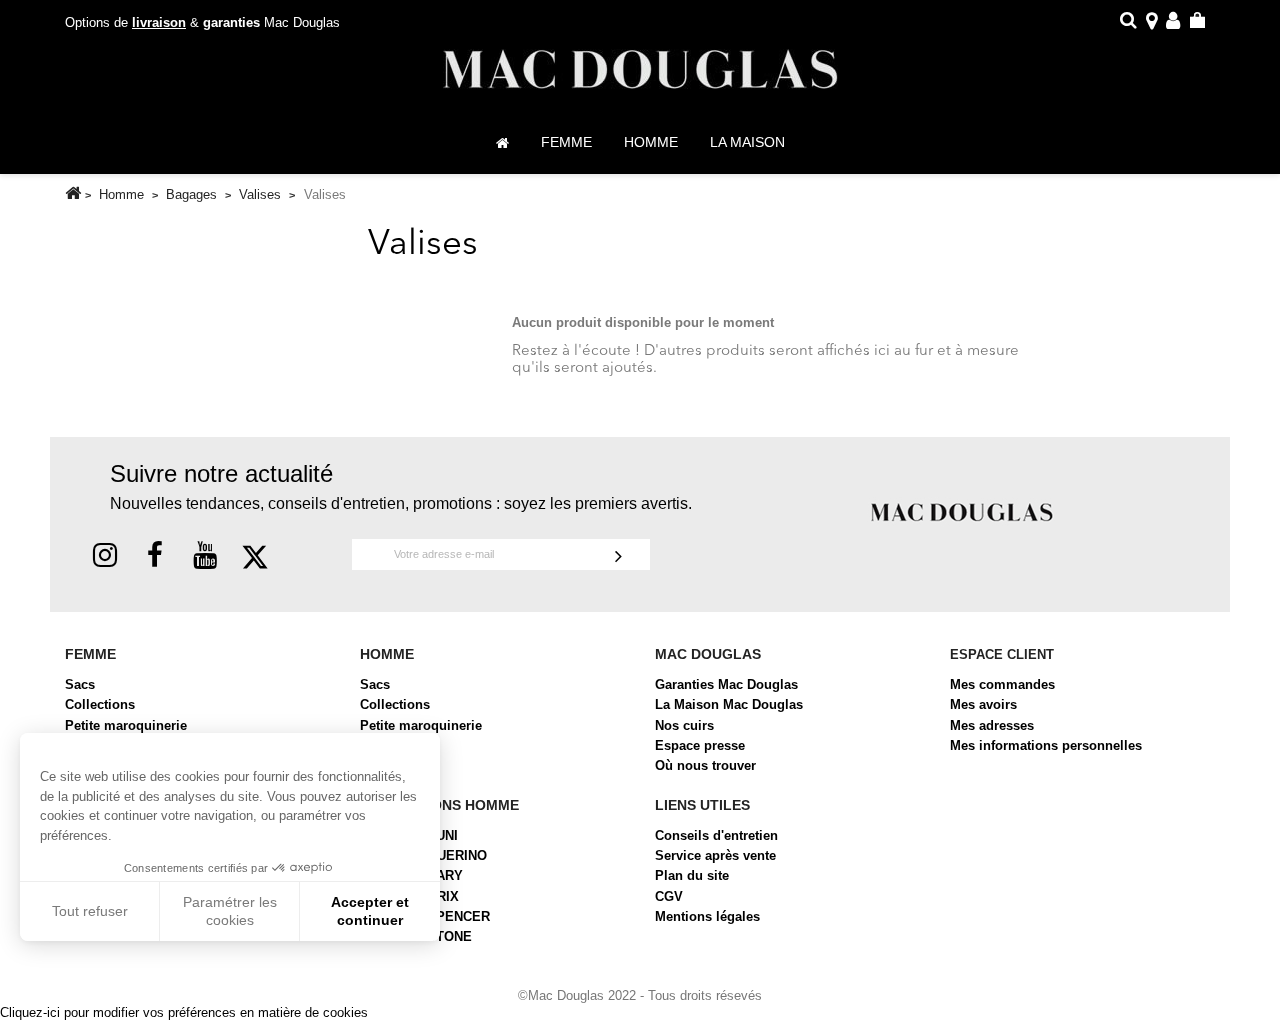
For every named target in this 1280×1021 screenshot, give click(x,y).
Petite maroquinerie (126, 725)
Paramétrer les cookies (230, 911)
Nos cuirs (684, 725)
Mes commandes (1002, 684)
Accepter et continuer (370, 911)
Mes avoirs (983, 704)
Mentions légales (707, 916)
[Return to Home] (73, 193)
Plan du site (692, 875)
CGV (669, 896)
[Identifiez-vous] (1173, 23)
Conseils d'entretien (716, 835)
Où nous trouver (705, 765)
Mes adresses (992, 725)
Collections (100, 704)
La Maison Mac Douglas (729, 704)
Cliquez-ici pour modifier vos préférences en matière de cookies (184, 1012)
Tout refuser (90, 911)
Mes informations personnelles (1046, 745)
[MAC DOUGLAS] (962, 511)
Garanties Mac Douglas (726, 684)
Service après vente (715, 855)
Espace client (1002, 654)
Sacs (80, 684)
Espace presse (700, 745)
